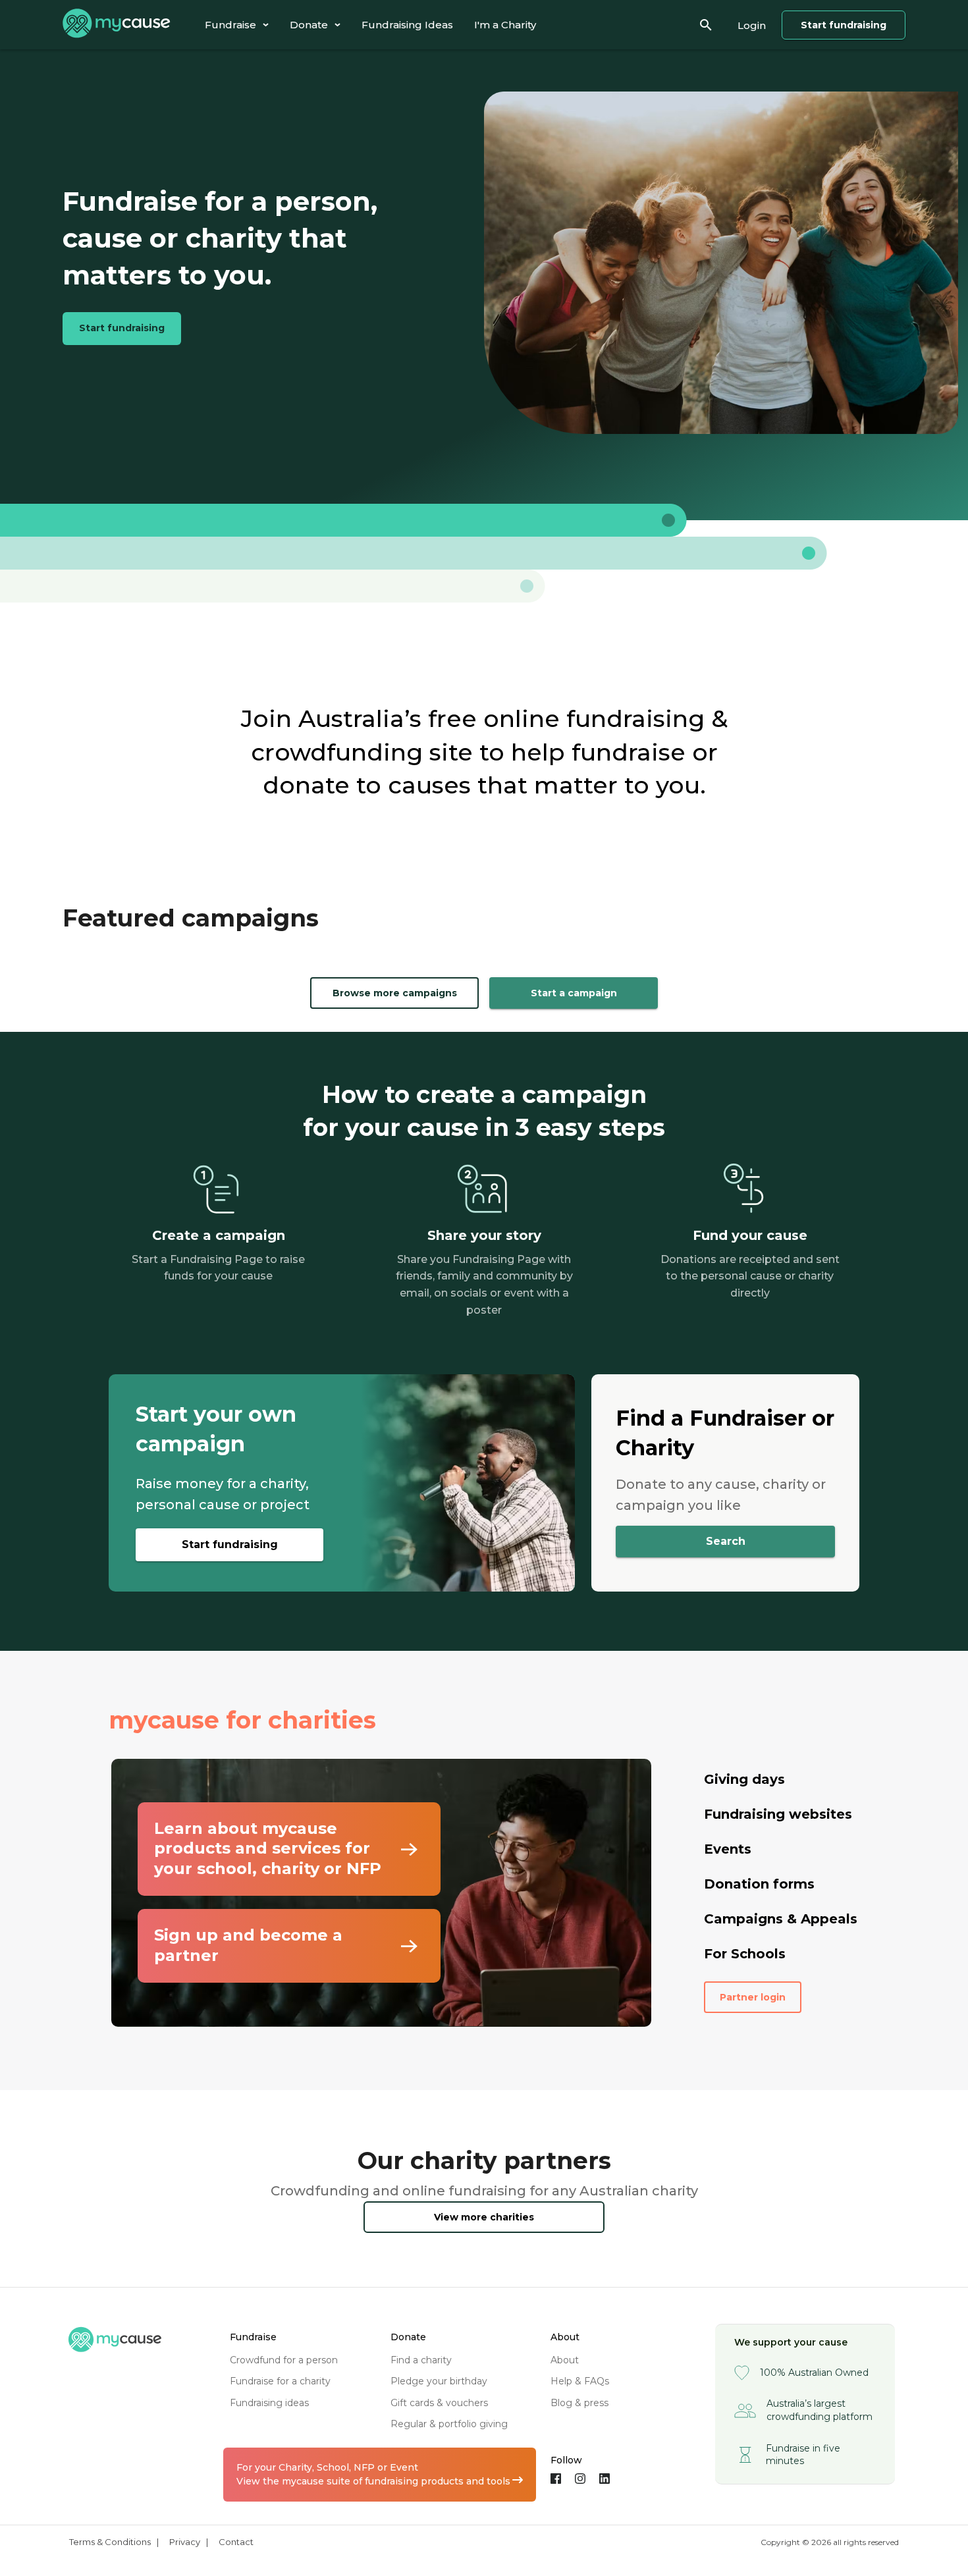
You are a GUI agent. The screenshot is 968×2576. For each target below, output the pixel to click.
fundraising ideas (269, 2403)
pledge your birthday (439, 2381)
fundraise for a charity (280, 2381)
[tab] (237, 25)
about (565, 2360)
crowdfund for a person (284, 2360)
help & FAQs (580, 2381)
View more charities (484, 2217)
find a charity (421, 2360)
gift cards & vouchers (439, 2403)
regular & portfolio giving (449, 2424)
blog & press (579, 2403)
